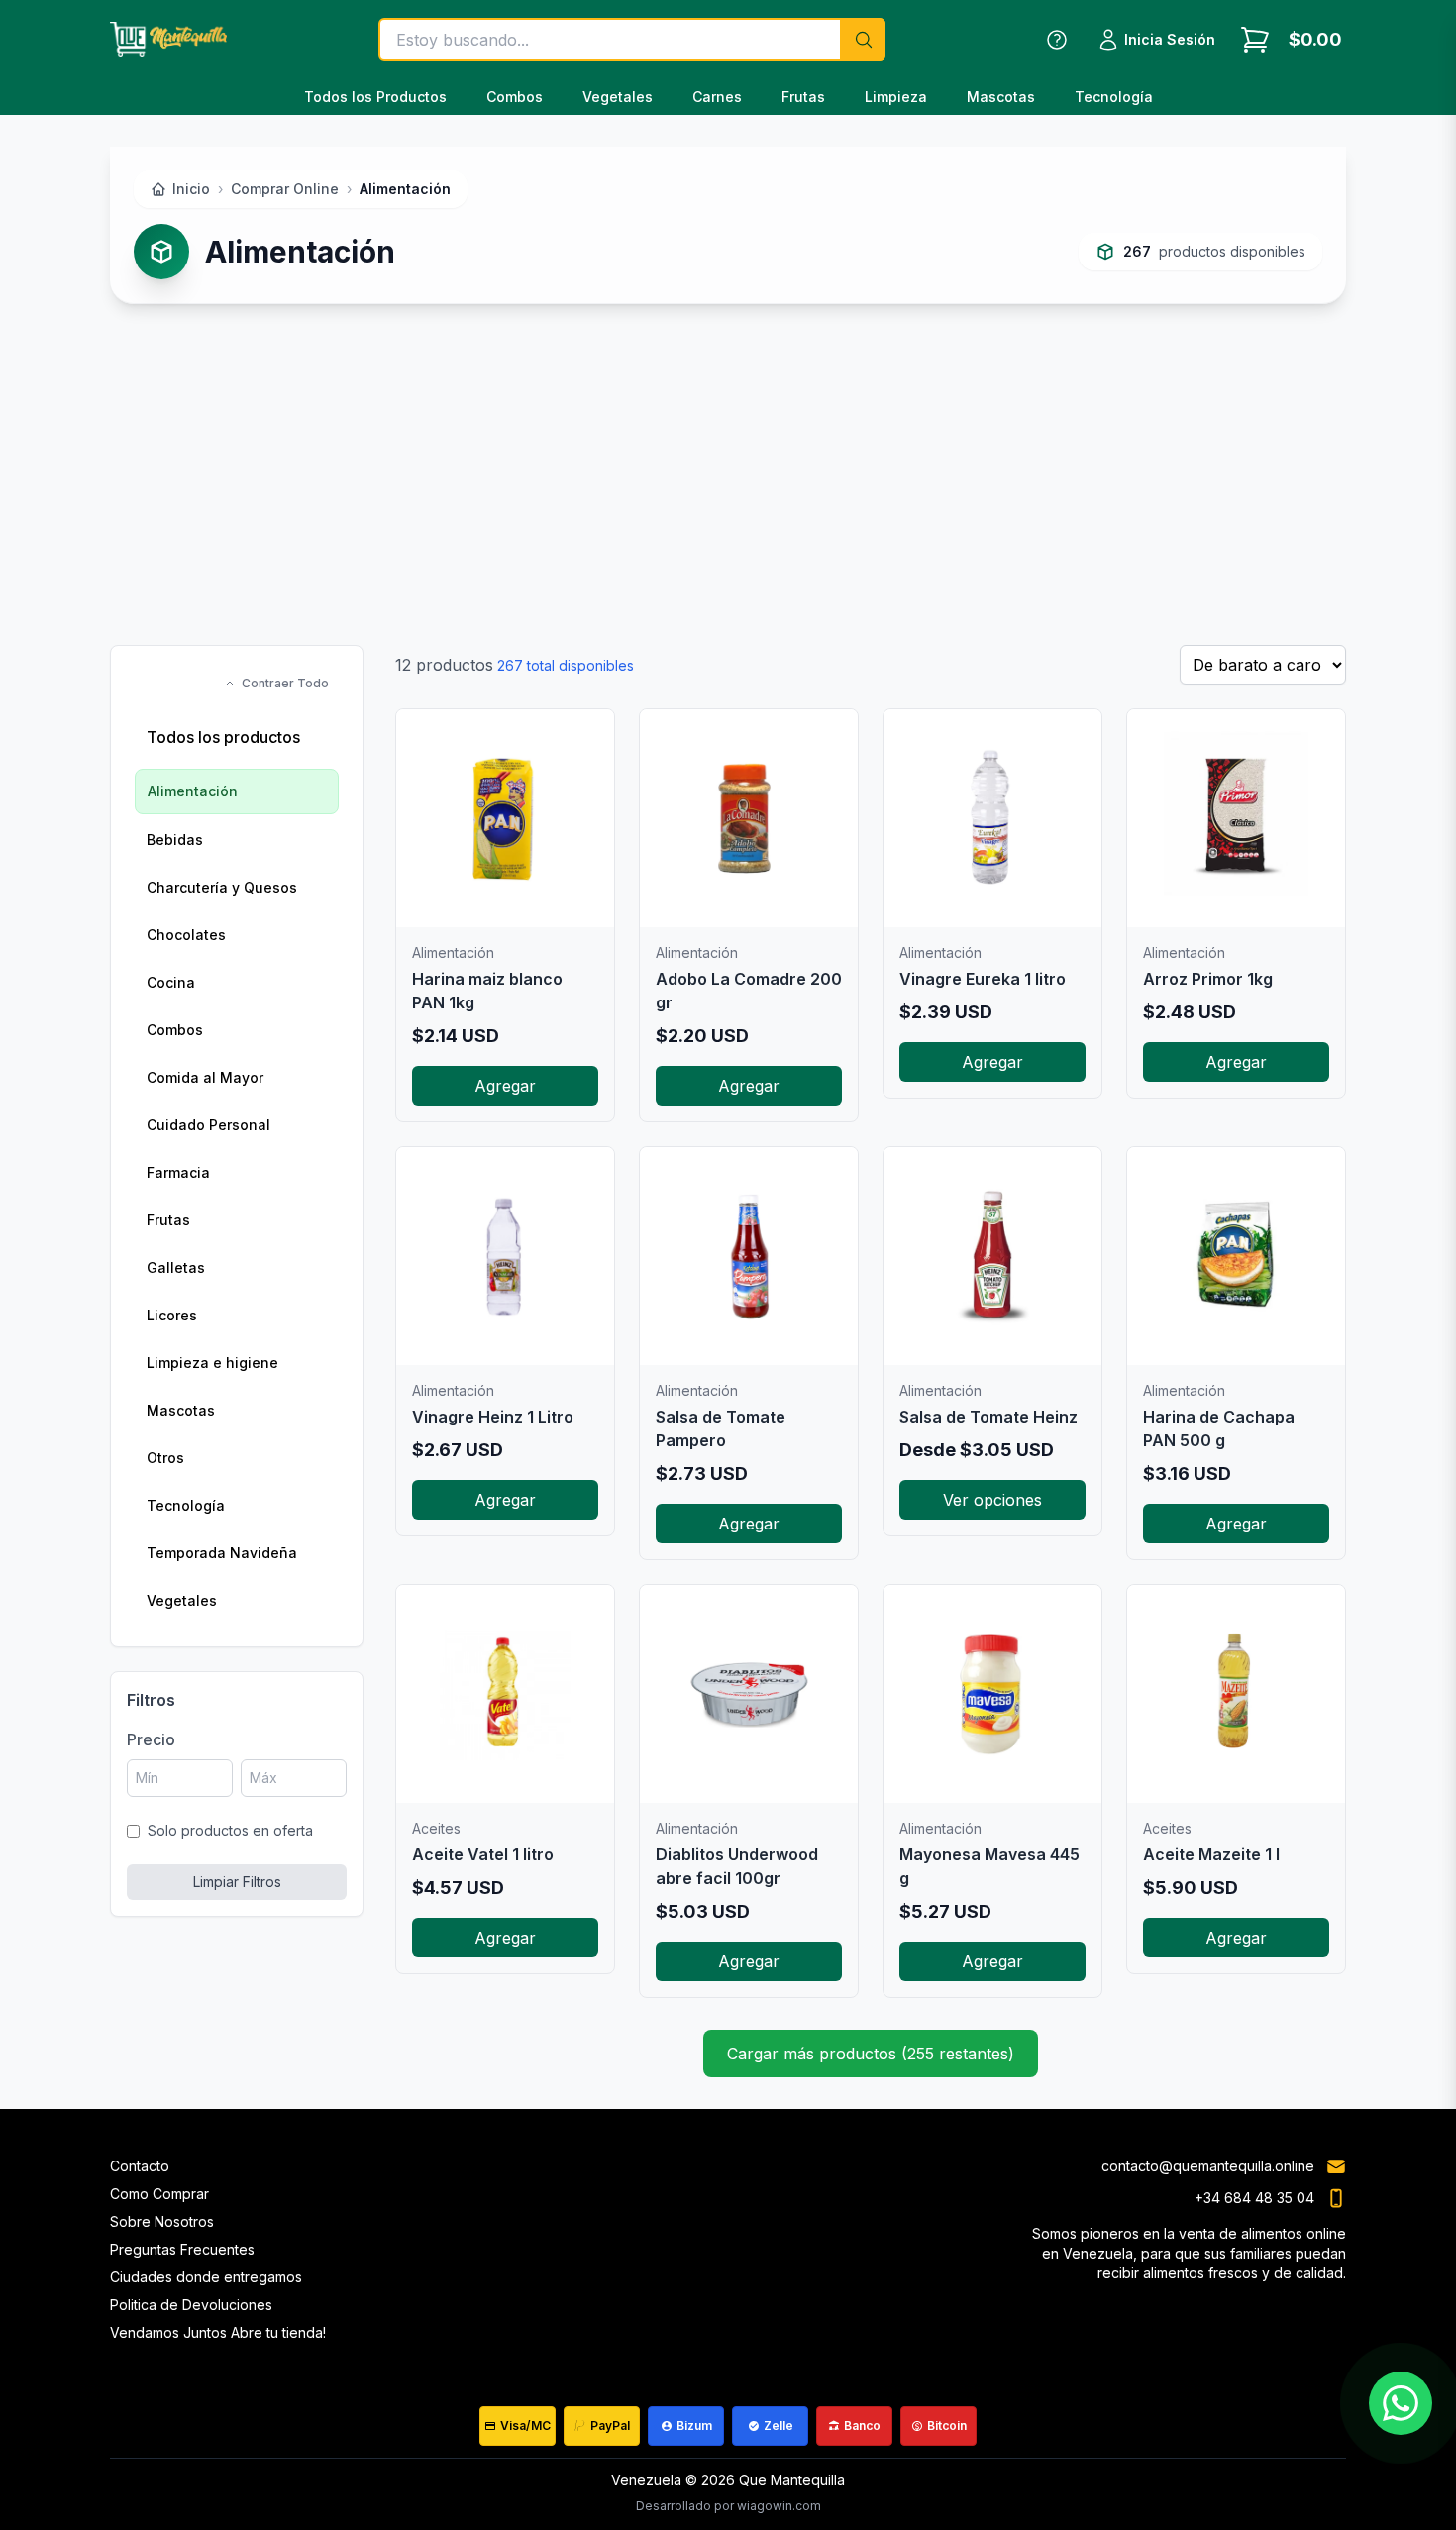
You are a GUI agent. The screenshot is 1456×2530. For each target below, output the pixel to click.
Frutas (803, 97)
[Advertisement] (728, 474)
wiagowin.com (779, 2506)
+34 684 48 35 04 (1254, 2198)
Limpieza (896, 97)
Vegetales (618, 97)
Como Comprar (159, 2194)
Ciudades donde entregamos (206, 2277)
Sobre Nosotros (162, 2221)
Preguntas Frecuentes (182, 2249)
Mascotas (1001, 97)
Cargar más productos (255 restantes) (871, 2054)
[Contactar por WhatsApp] (1401, 2403)
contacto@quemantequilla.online (1208, 2166)
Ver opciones (992, 1500)
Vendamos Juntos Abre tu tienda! (218, 2332)
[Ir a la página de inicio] (168, 40)
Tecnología (1114, 97)
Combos (515, 97)
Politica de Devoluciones (191, 2305)
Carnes (717, 97)
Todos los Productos (375, 97)
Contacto (140, 2166)
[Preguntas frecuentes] (1057, 40)
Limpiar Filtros (237, 1882)
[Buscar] (863, 40)
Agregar (505, 1086)
